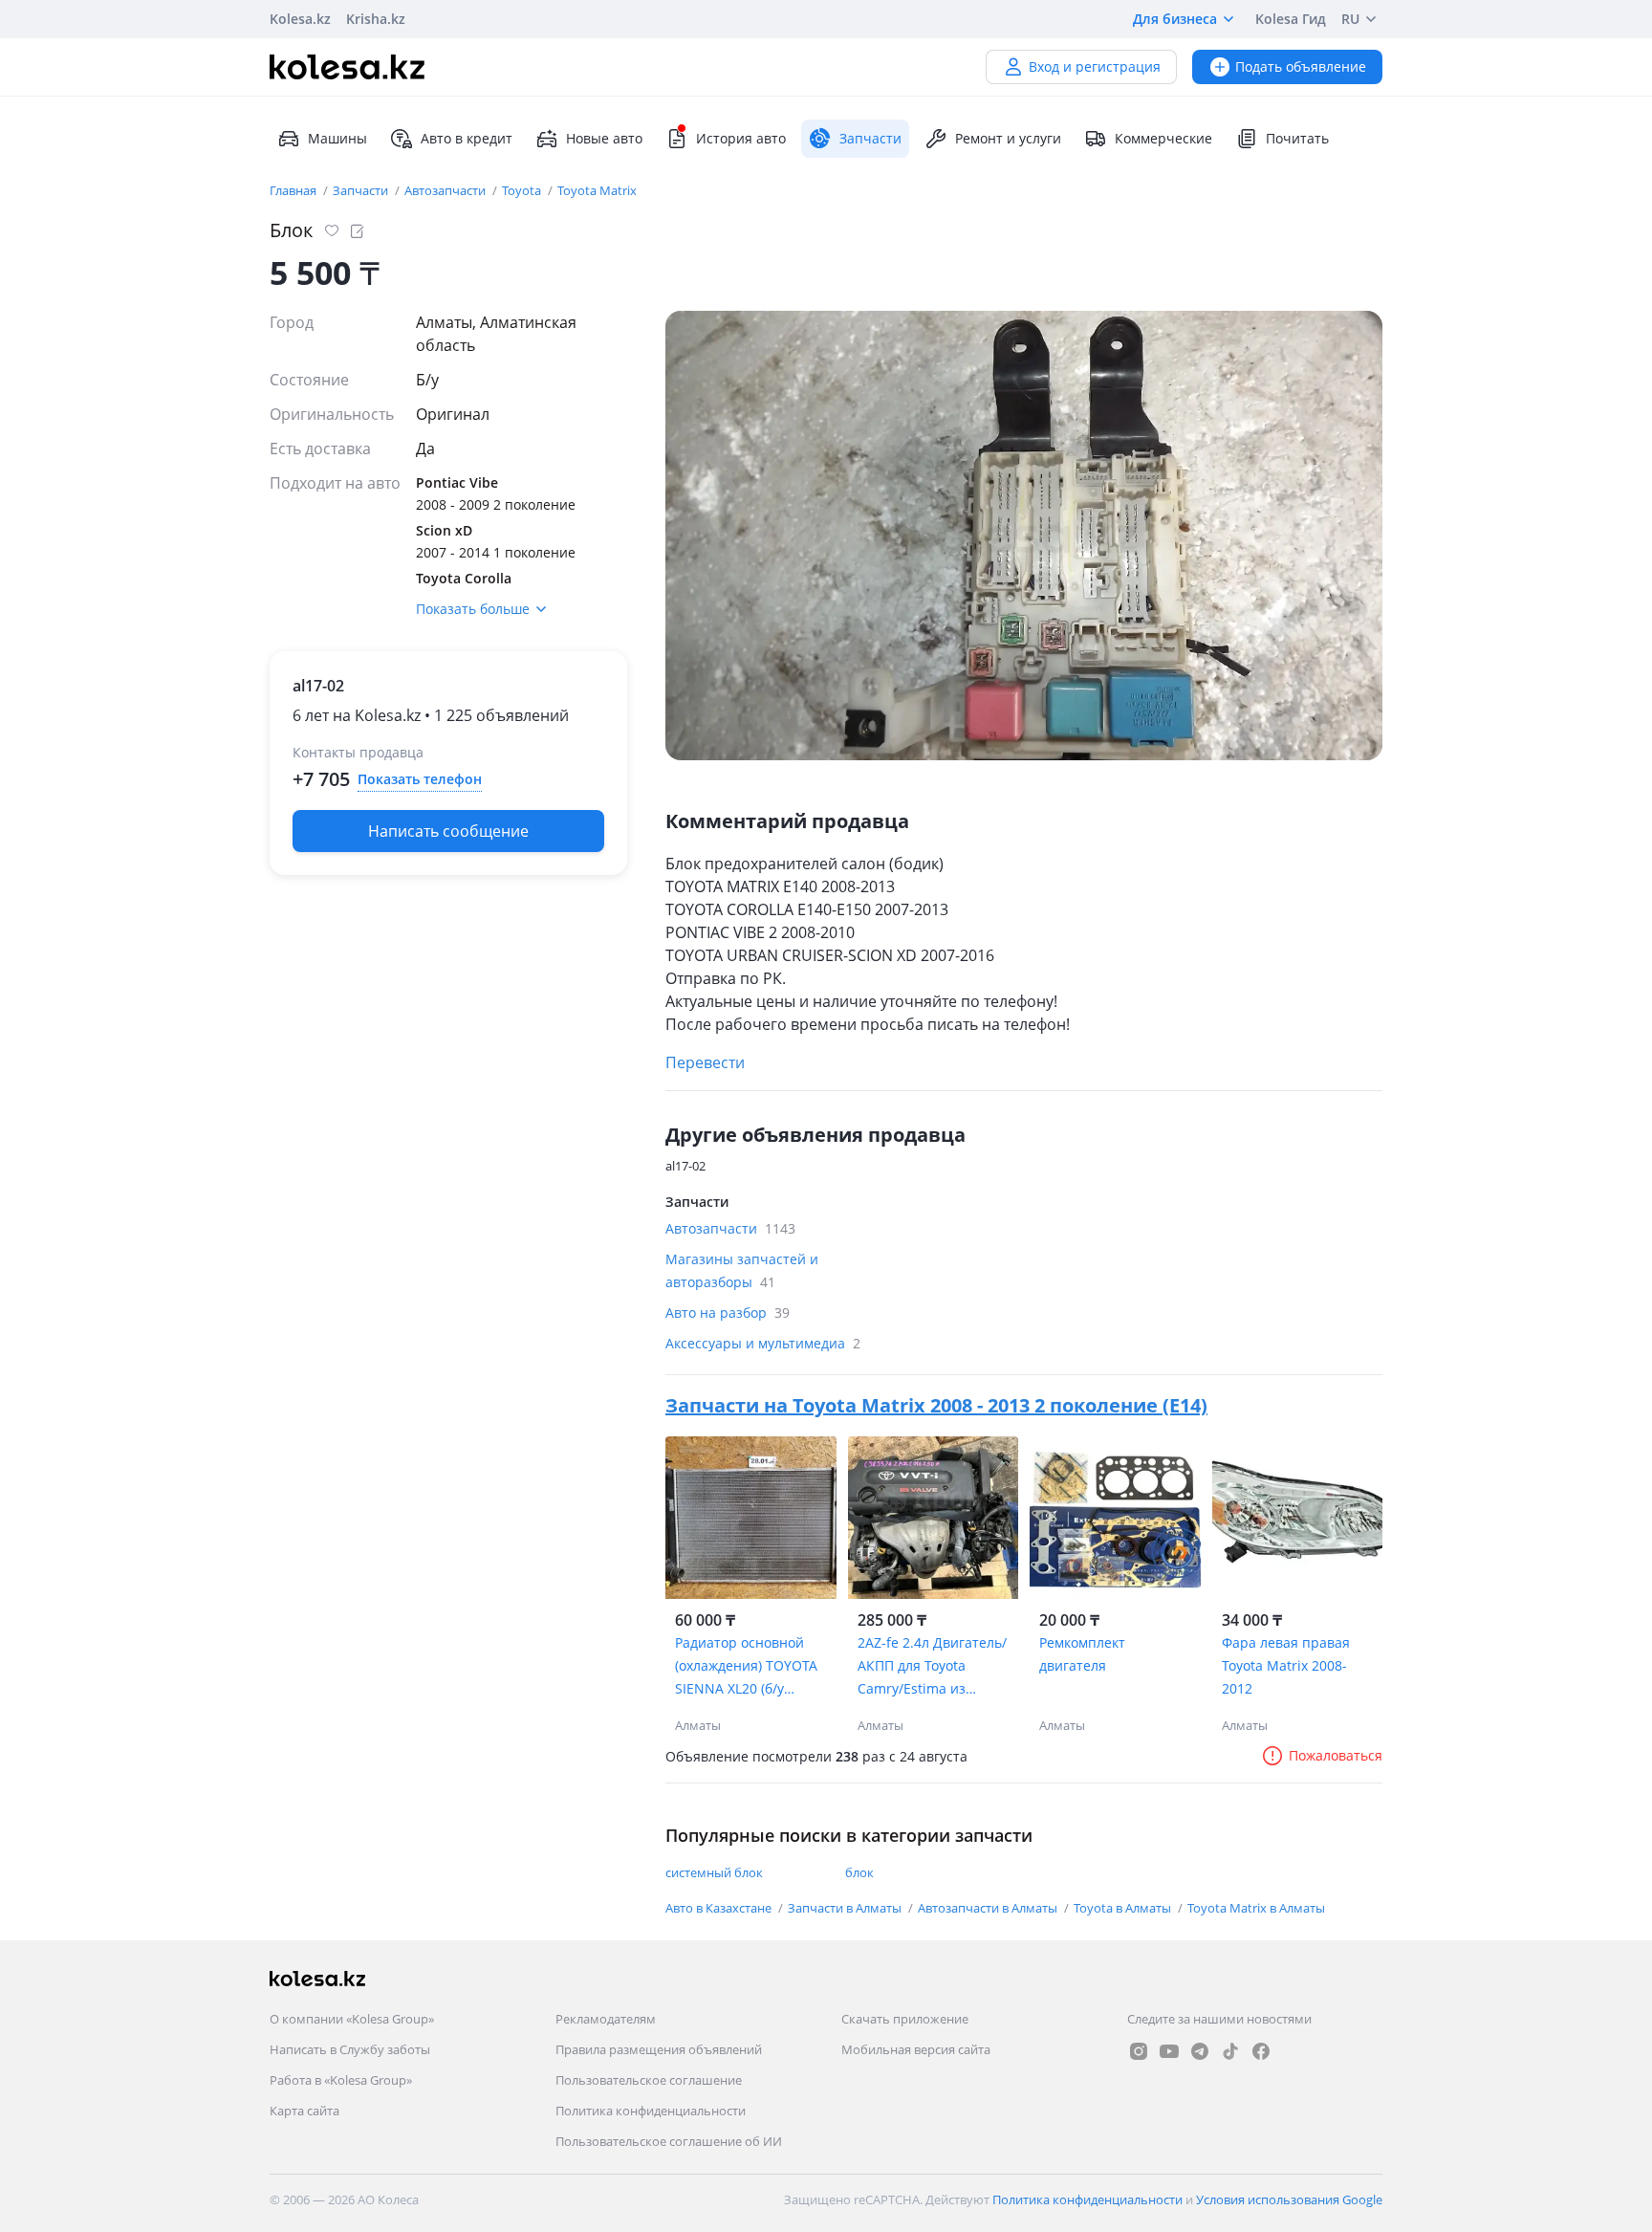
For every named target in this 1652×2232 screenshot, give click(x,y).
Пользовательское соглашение (649, 2080)
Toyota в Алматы (1124, 1908)
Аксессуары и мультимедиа (763, 1343)
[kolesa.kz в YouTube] (1169, 2051)
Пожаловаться (1336, 1755)
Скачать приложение (905, 2019)
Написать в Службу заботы (350, 2049)
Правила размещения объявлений (659, 2049)
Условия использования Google (1289, 2199)
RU (1350, 19)
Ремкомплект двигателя (1082, 1654)
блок (859, 1872)
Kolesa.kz (300, 19)
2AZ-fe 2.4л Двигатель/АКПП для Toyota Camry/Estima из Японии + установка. (932, 1667)
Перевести (705, 1062)
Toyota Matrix (597, 190)
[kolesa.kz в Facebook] (1261, 2051)
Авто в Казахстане (720, 1908)
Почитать (1297, 138)
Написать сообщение (448, 831)
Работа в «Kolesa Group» (341, 2080)
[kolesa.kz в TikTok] (1230, 2051)
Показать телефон (420, 779)
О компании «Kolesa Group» (352, 2019)
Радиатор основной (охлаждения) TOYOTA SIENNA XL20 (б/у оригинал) (746, 1667)
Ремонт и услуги (1008, 138)
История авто (741, 138)
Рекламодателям (606, 2019)
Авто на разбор (728, 1313)
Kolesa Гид (1291, 19)
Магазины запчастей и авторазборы (742, 1270)
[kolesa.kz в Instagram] (1139, 2051)
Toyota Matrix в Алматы (1256, 1908)
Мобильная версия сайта (916, 2049)
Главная (294, 190)
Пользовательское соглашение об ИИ (669, 2141)
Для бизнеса (1175, 19)
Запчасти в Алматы (846, 1908)
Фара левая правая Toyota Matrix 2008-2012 (1286, 1665)
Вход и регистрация (1095, 66)
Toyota (523, 190)
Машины (337, 138)
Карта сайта (304, 2111)
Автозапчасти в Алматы (989, 1908)
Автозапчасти (446, 190)
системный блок (714, 1872)
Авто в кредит (467, 138)
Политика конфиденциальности (651, 2111)
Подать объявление (1301, 66)
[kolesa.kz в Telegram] (1200, 2051)
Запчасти (362, 190)
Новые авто (604, 138)
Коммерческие (1163, 138)
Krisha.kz (376, 19)
